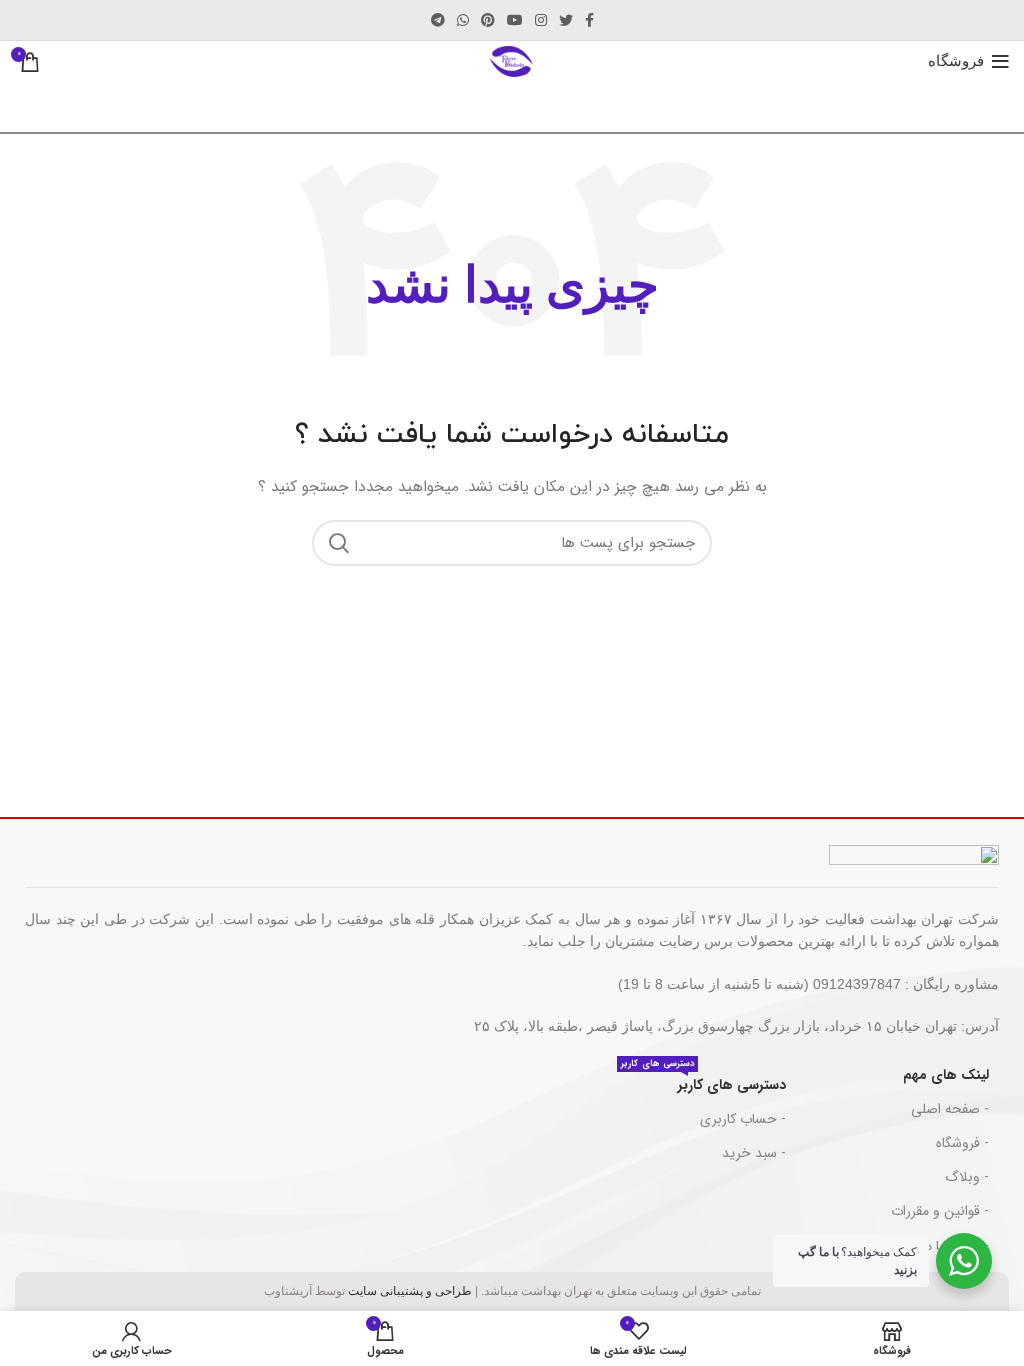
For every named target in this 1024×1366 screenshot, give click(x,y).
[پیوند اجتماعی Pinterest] (488, 20)
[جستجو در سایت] (339, 543)
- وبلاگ (967, 1177)
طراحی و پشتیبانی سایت (410, 1291)
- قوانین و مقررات (940, 1211)
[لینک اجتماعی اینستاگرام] (541, 20)
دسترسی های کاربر (703, 1082)
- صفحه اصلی (950, 1109)
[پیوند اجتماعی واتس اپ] (463, 20)
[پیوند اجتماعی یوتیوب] (515, 20)
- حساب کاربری (743, 1119)
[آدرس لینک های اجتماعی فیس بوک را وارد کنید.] (589, 20)
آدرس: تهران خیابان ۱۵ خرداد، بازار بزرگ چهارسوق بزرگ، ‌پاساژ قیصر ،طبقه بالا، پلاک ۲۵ (736, 1026)
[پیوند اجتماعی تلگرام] (438, 20)
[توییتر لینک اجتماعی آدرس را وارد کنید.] (566, 20)
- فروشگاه (962, 1143)
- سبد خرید (754, 1153)
